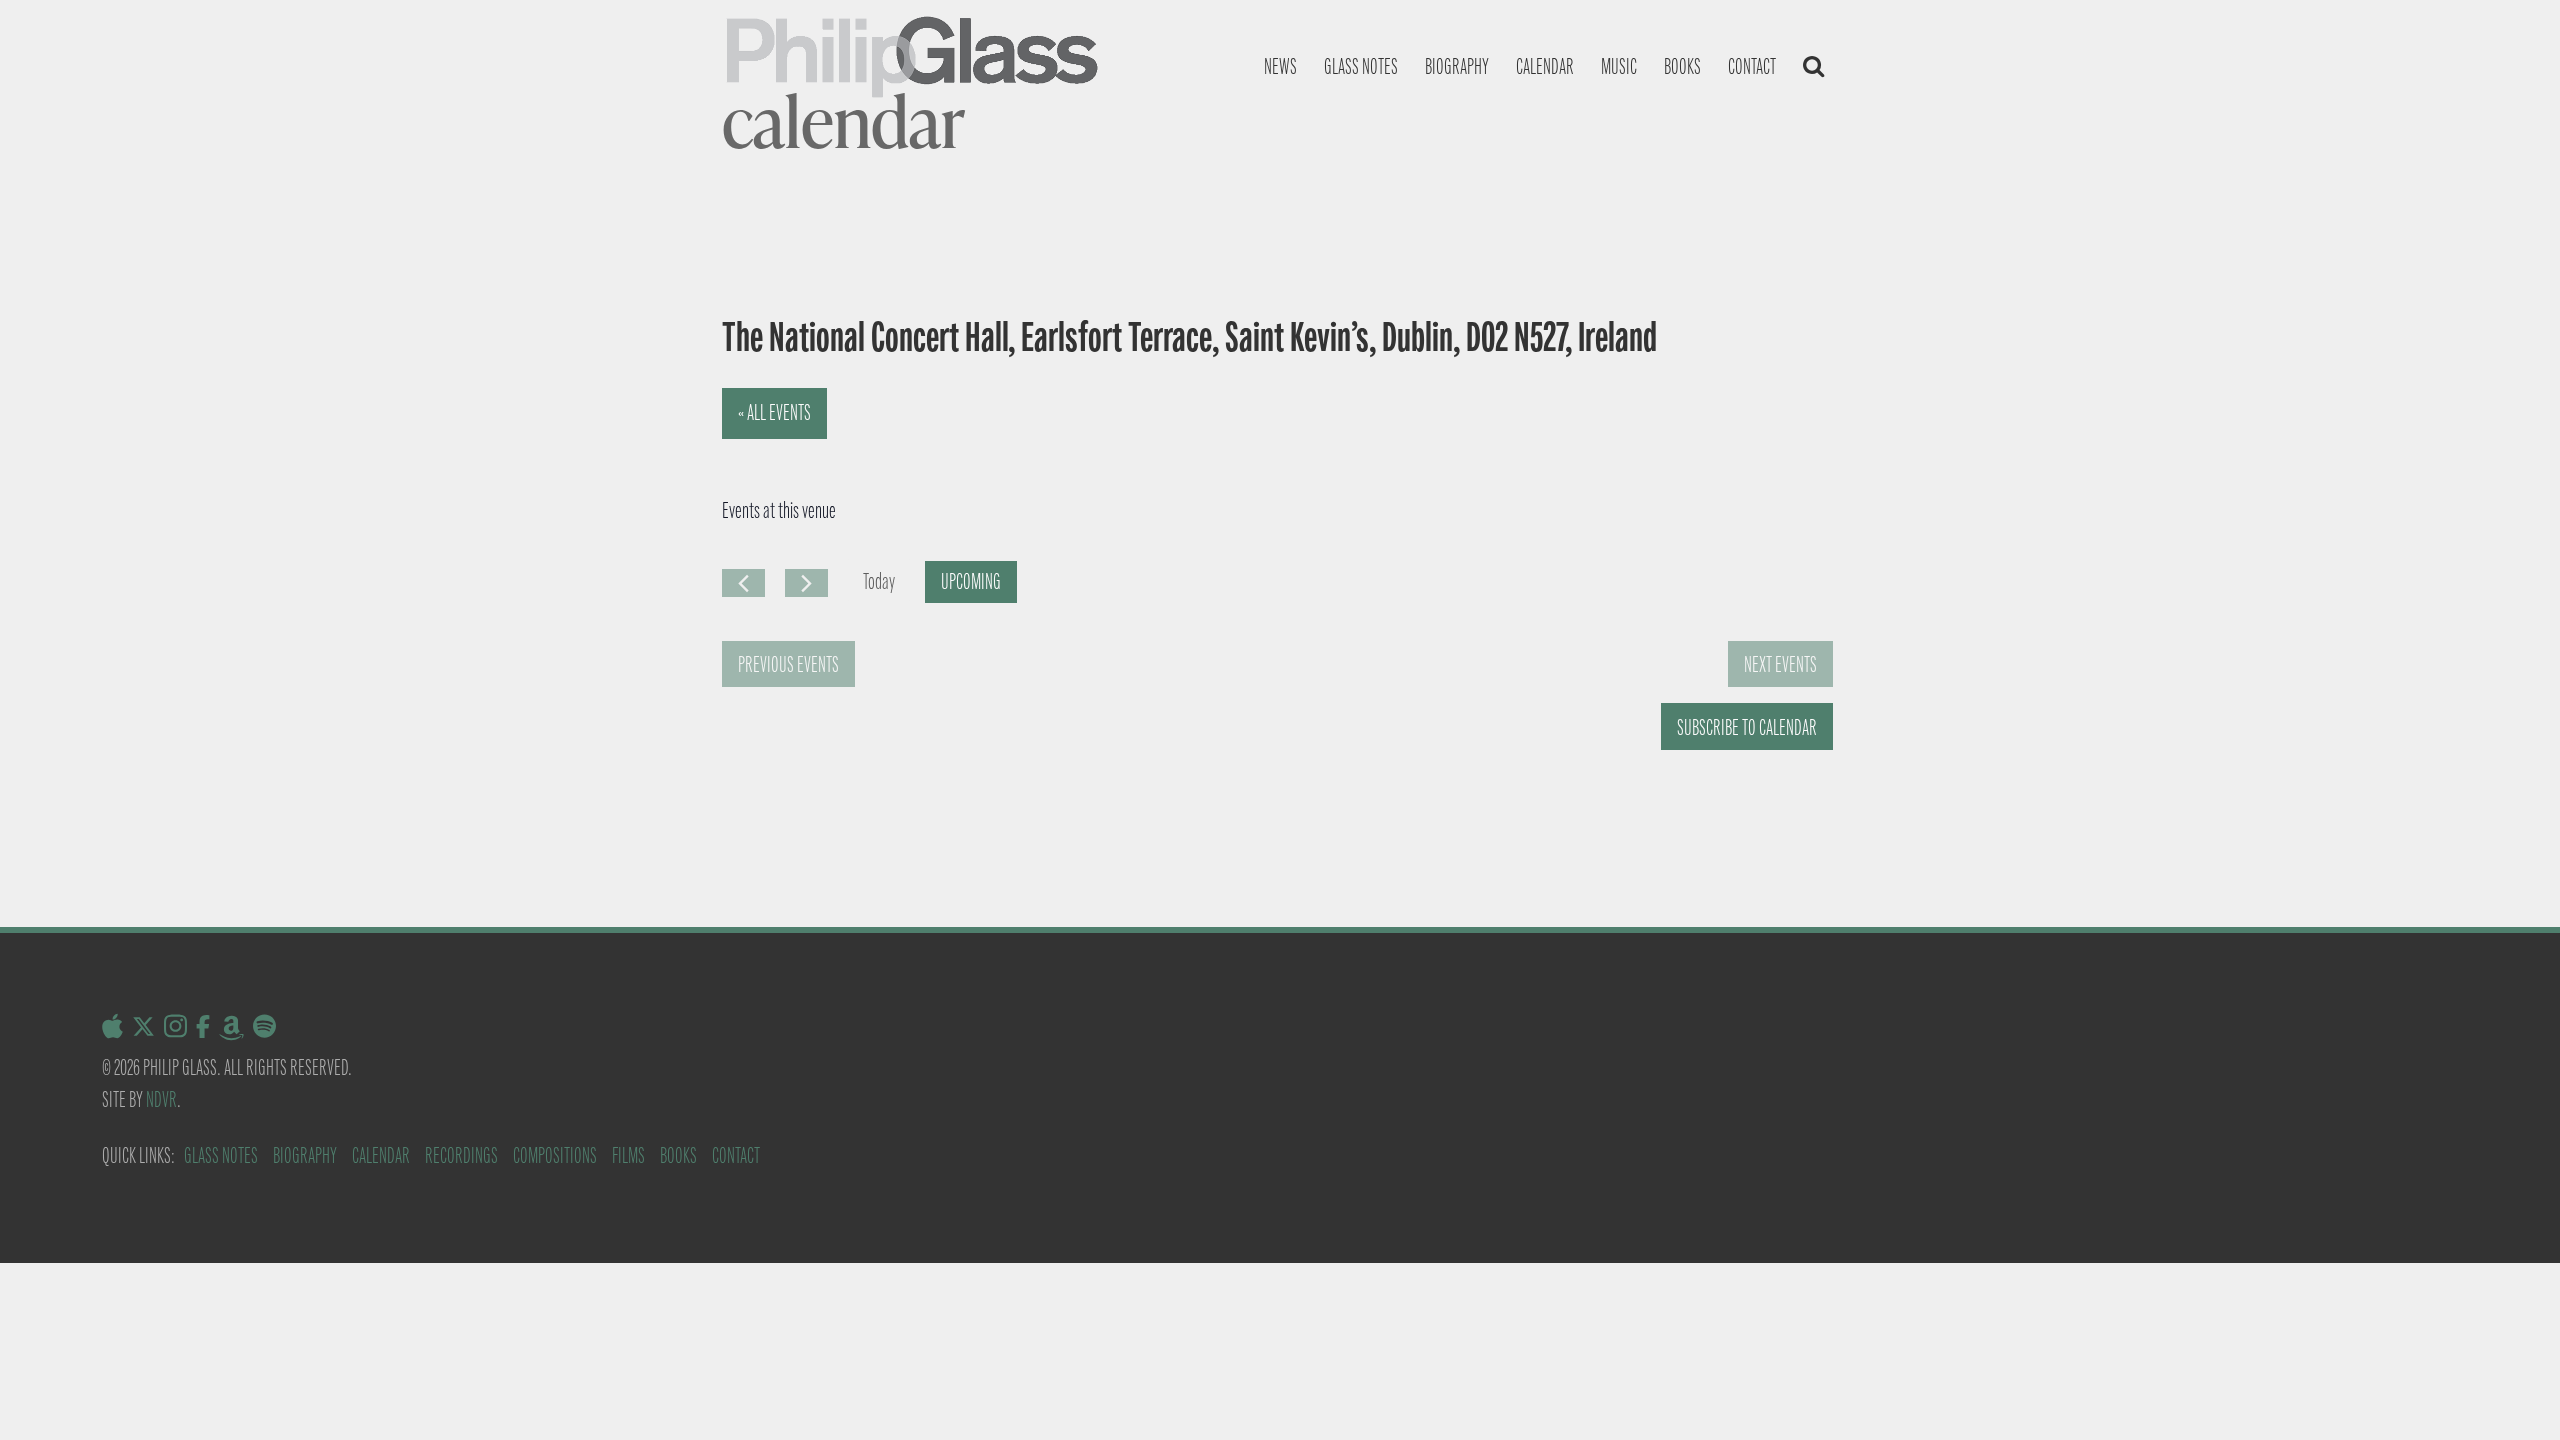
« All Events (774, 412)
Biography (1457, 66)
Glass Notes (221, 1155)
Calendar (1545, 66)
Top (2512, 1392)
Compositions (555, 1155)
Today (879, 581)
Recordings (461, 1155)
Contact (1752, 66)
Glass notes (1361, 66)
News (1280, 66)
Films (628, 1155)
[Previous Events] (743, 583)
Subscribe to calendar (1747, 727)
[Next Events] (806, 583)
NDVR (161, 1099)
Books (1682, 66)
